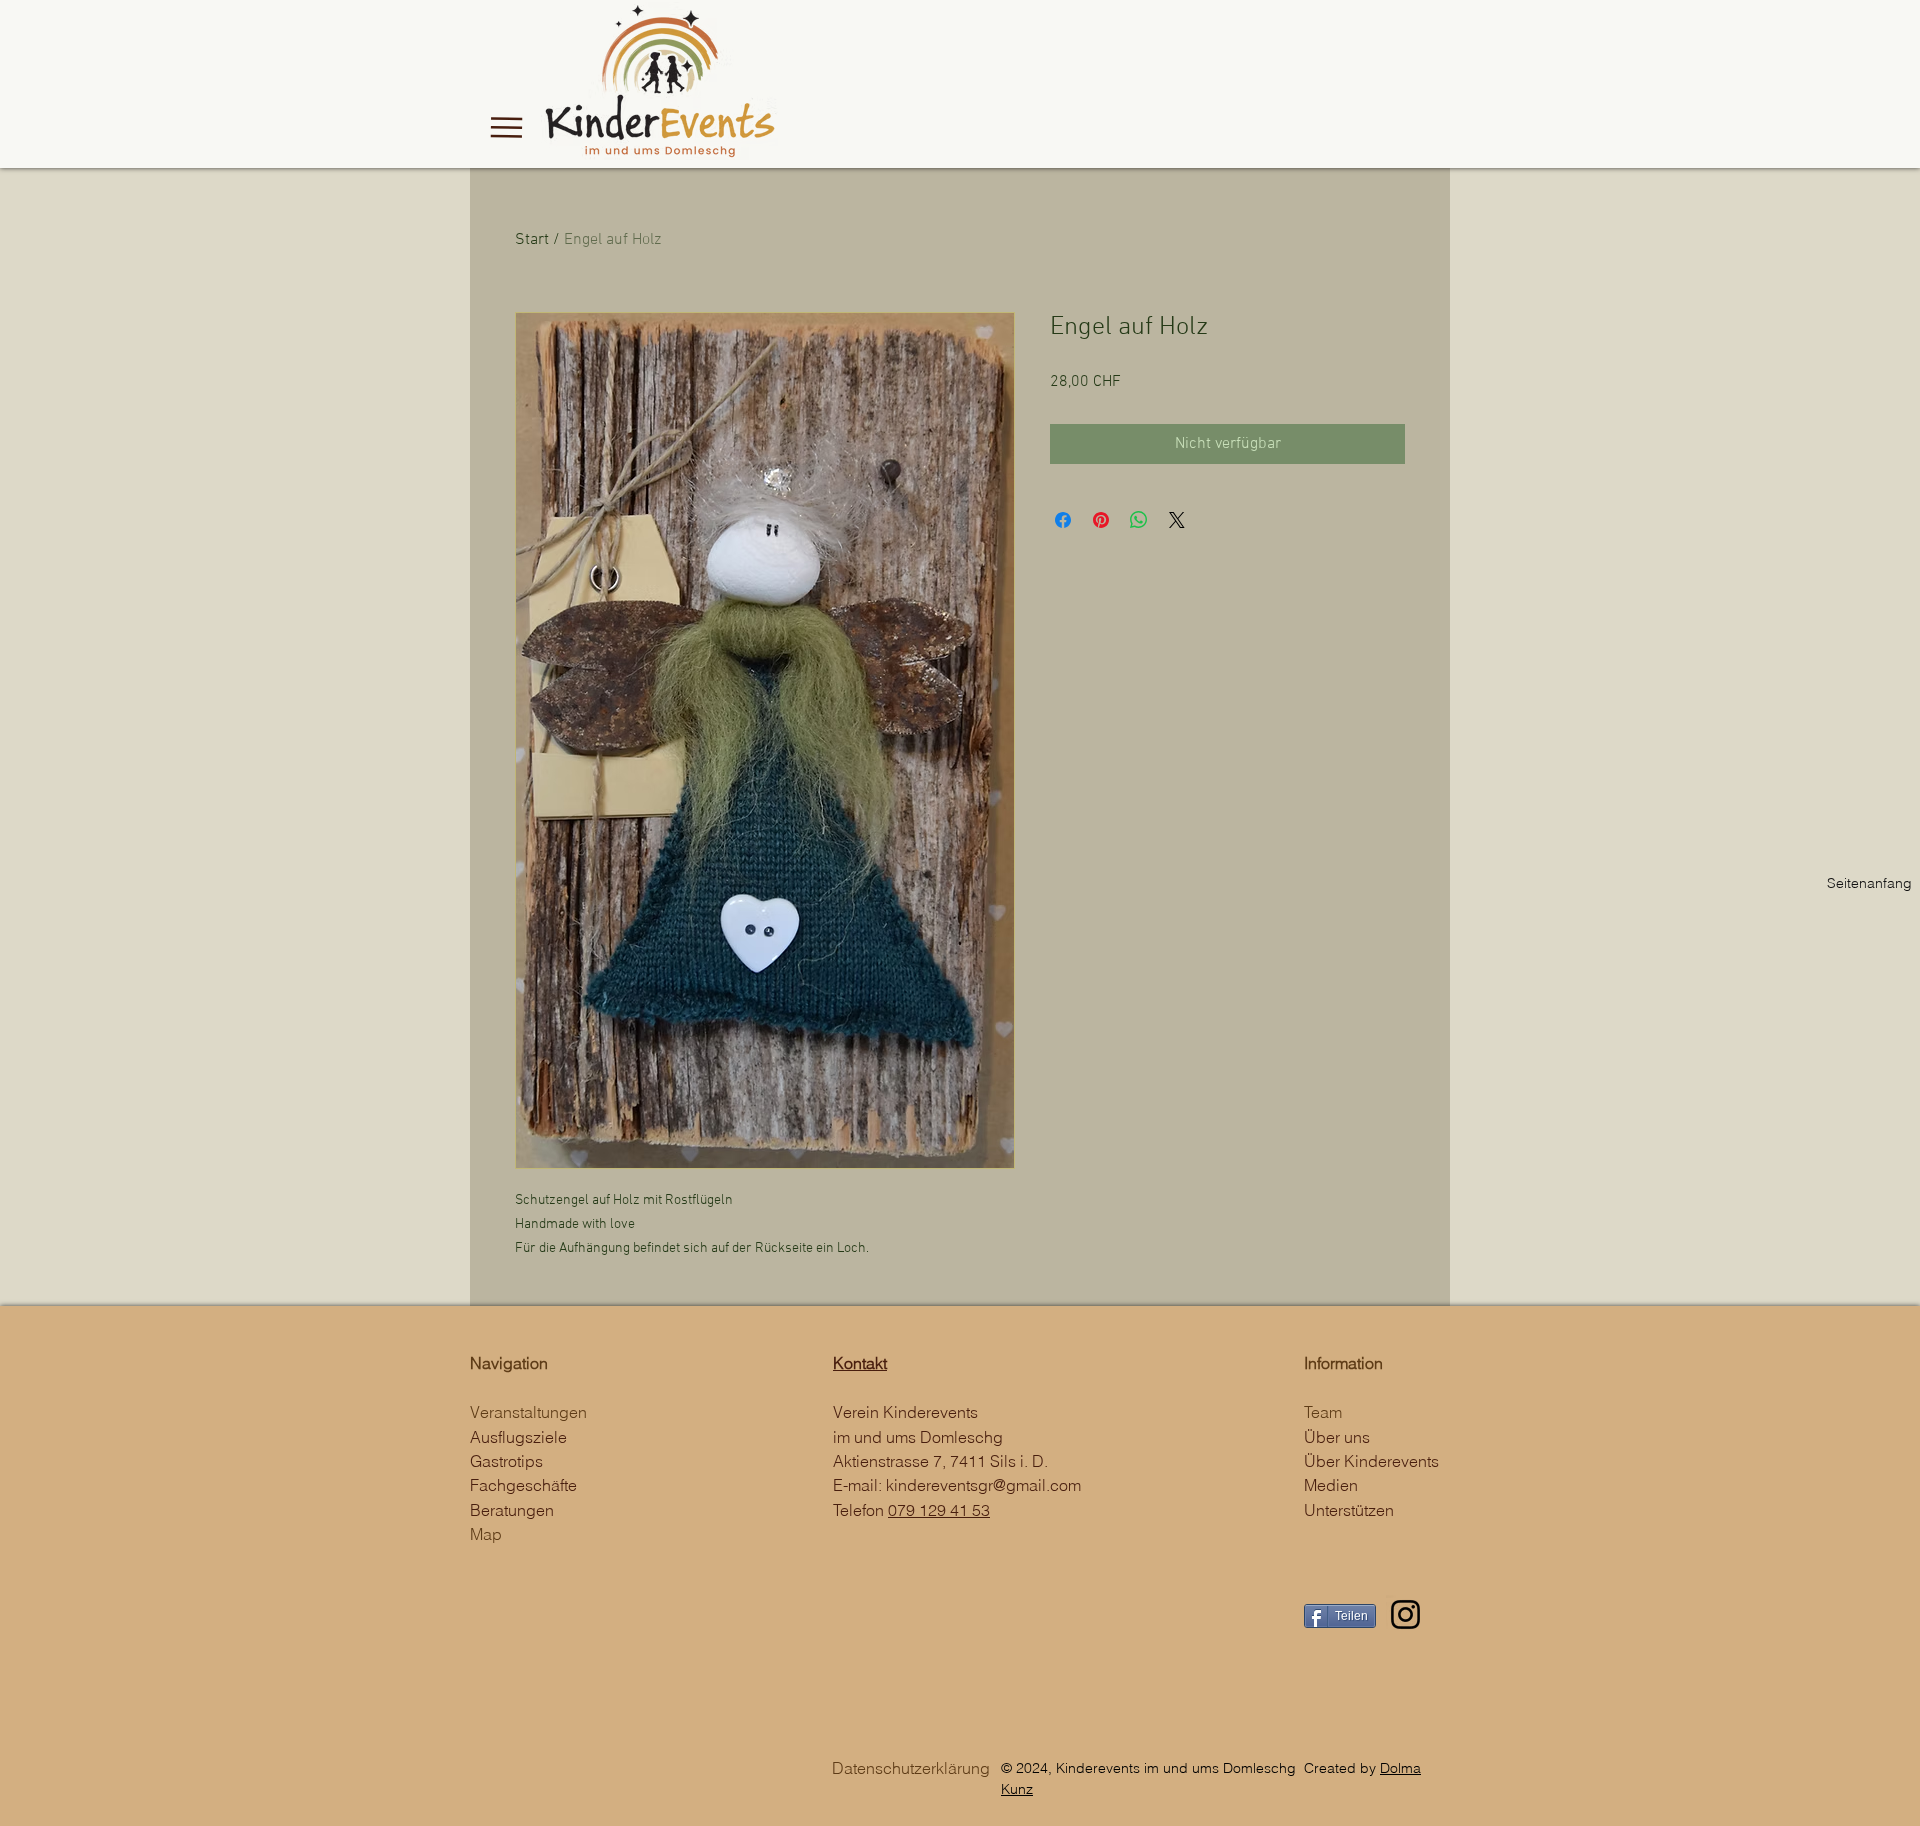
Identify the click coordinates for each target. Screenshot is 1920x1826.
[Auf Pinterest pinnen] (1101, 520)
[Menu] (506, 127)
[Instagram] (1405, 1614)
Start (532, 240)
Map (486, 1534)
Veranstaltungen (528, 1412)
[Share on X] (1177, 520)
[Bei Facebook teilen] (1063, 520)
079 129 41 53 (939, 1510)
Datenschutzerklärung (911, 1768)
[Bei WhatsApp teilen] (1139, 520)
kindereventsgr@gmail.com (983, 1485)
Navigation (509, 1363)
